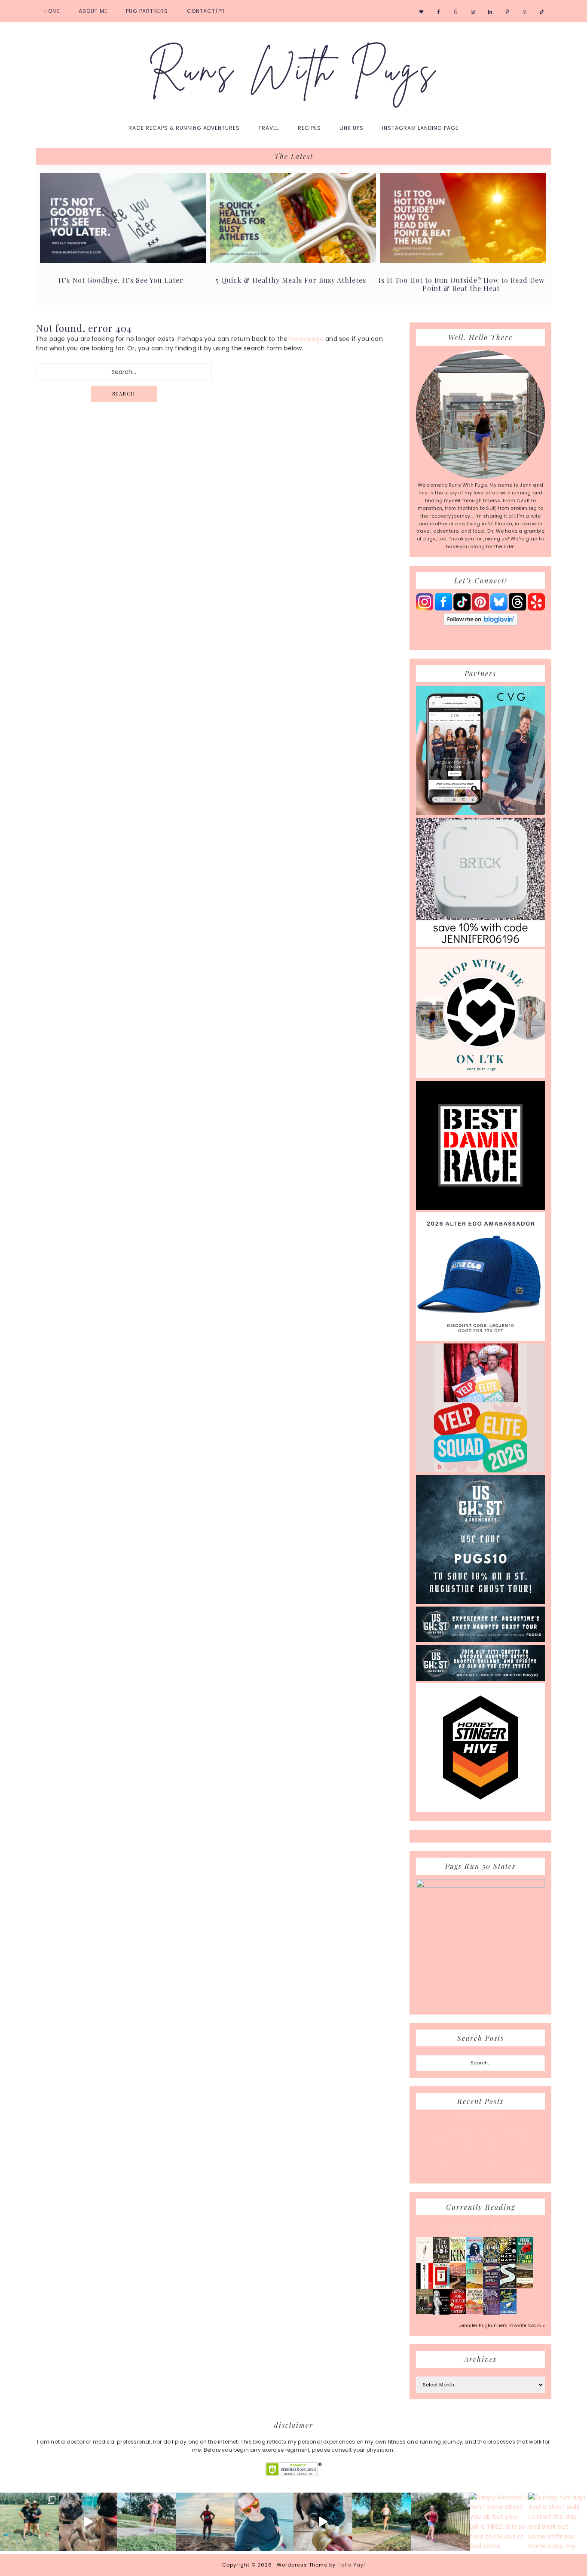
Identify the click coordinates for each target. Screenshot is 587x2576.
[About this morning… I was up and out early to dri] (206, 2522)
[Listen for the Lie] (458, 2312)
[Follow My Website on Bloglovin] (481, 624)
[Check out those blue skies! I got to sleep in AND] (382, 2522)
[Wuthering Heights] (525, 2287)
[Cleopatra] (491, 2261)
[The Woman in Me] (441, 2313)
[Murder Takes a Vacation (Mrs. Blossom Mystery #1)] (508, 2312)
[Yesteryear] (475, 2287)
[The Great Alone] (458, 2287)
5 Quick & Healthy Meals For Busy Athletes (291, 280)
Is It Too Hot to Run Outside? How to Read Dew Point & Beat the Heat (461, 284)
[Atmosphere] (475, 2261)
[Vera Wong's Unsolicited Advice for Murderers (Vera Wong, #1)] (491, 2287)
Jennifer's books (480, 2226)
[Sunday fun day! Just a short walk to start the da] (558, 2522)
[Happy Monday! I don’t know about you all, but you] (499, 2522)
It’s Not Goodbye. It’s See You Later (121, 280)
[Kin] (458, 2261)
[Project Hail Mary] (508, 2261)
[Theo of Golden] (424, 2262)
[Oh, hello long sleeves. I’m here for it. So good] (264, 2522)
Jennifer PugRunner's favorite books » (502, 2326)
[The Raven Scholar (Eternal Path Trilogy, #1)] (491, 2313)
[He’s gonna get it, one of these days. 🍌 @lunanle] (323, 2522)
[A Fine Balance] (424, 2288)
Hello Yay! (351, 2565)
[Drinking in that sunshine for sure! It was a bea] (147, 2522)
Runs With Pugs (293, 70)
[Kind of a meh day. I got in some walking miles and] (440, 2522)
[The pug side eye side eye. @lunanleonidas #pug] (88, 2522)
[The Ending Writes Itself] (441, 2287)
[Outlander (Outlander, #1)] (424, 2312)
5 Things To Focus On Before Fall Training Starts (481, 2173)
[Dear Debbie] (525, 2263)
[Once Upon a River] (508, 2287)
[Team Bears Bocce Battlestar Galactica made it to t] (29, 2522)
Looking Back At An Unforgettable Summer (481, 2161)
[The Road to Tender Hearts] (475, 2312)
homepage (306, 339)
